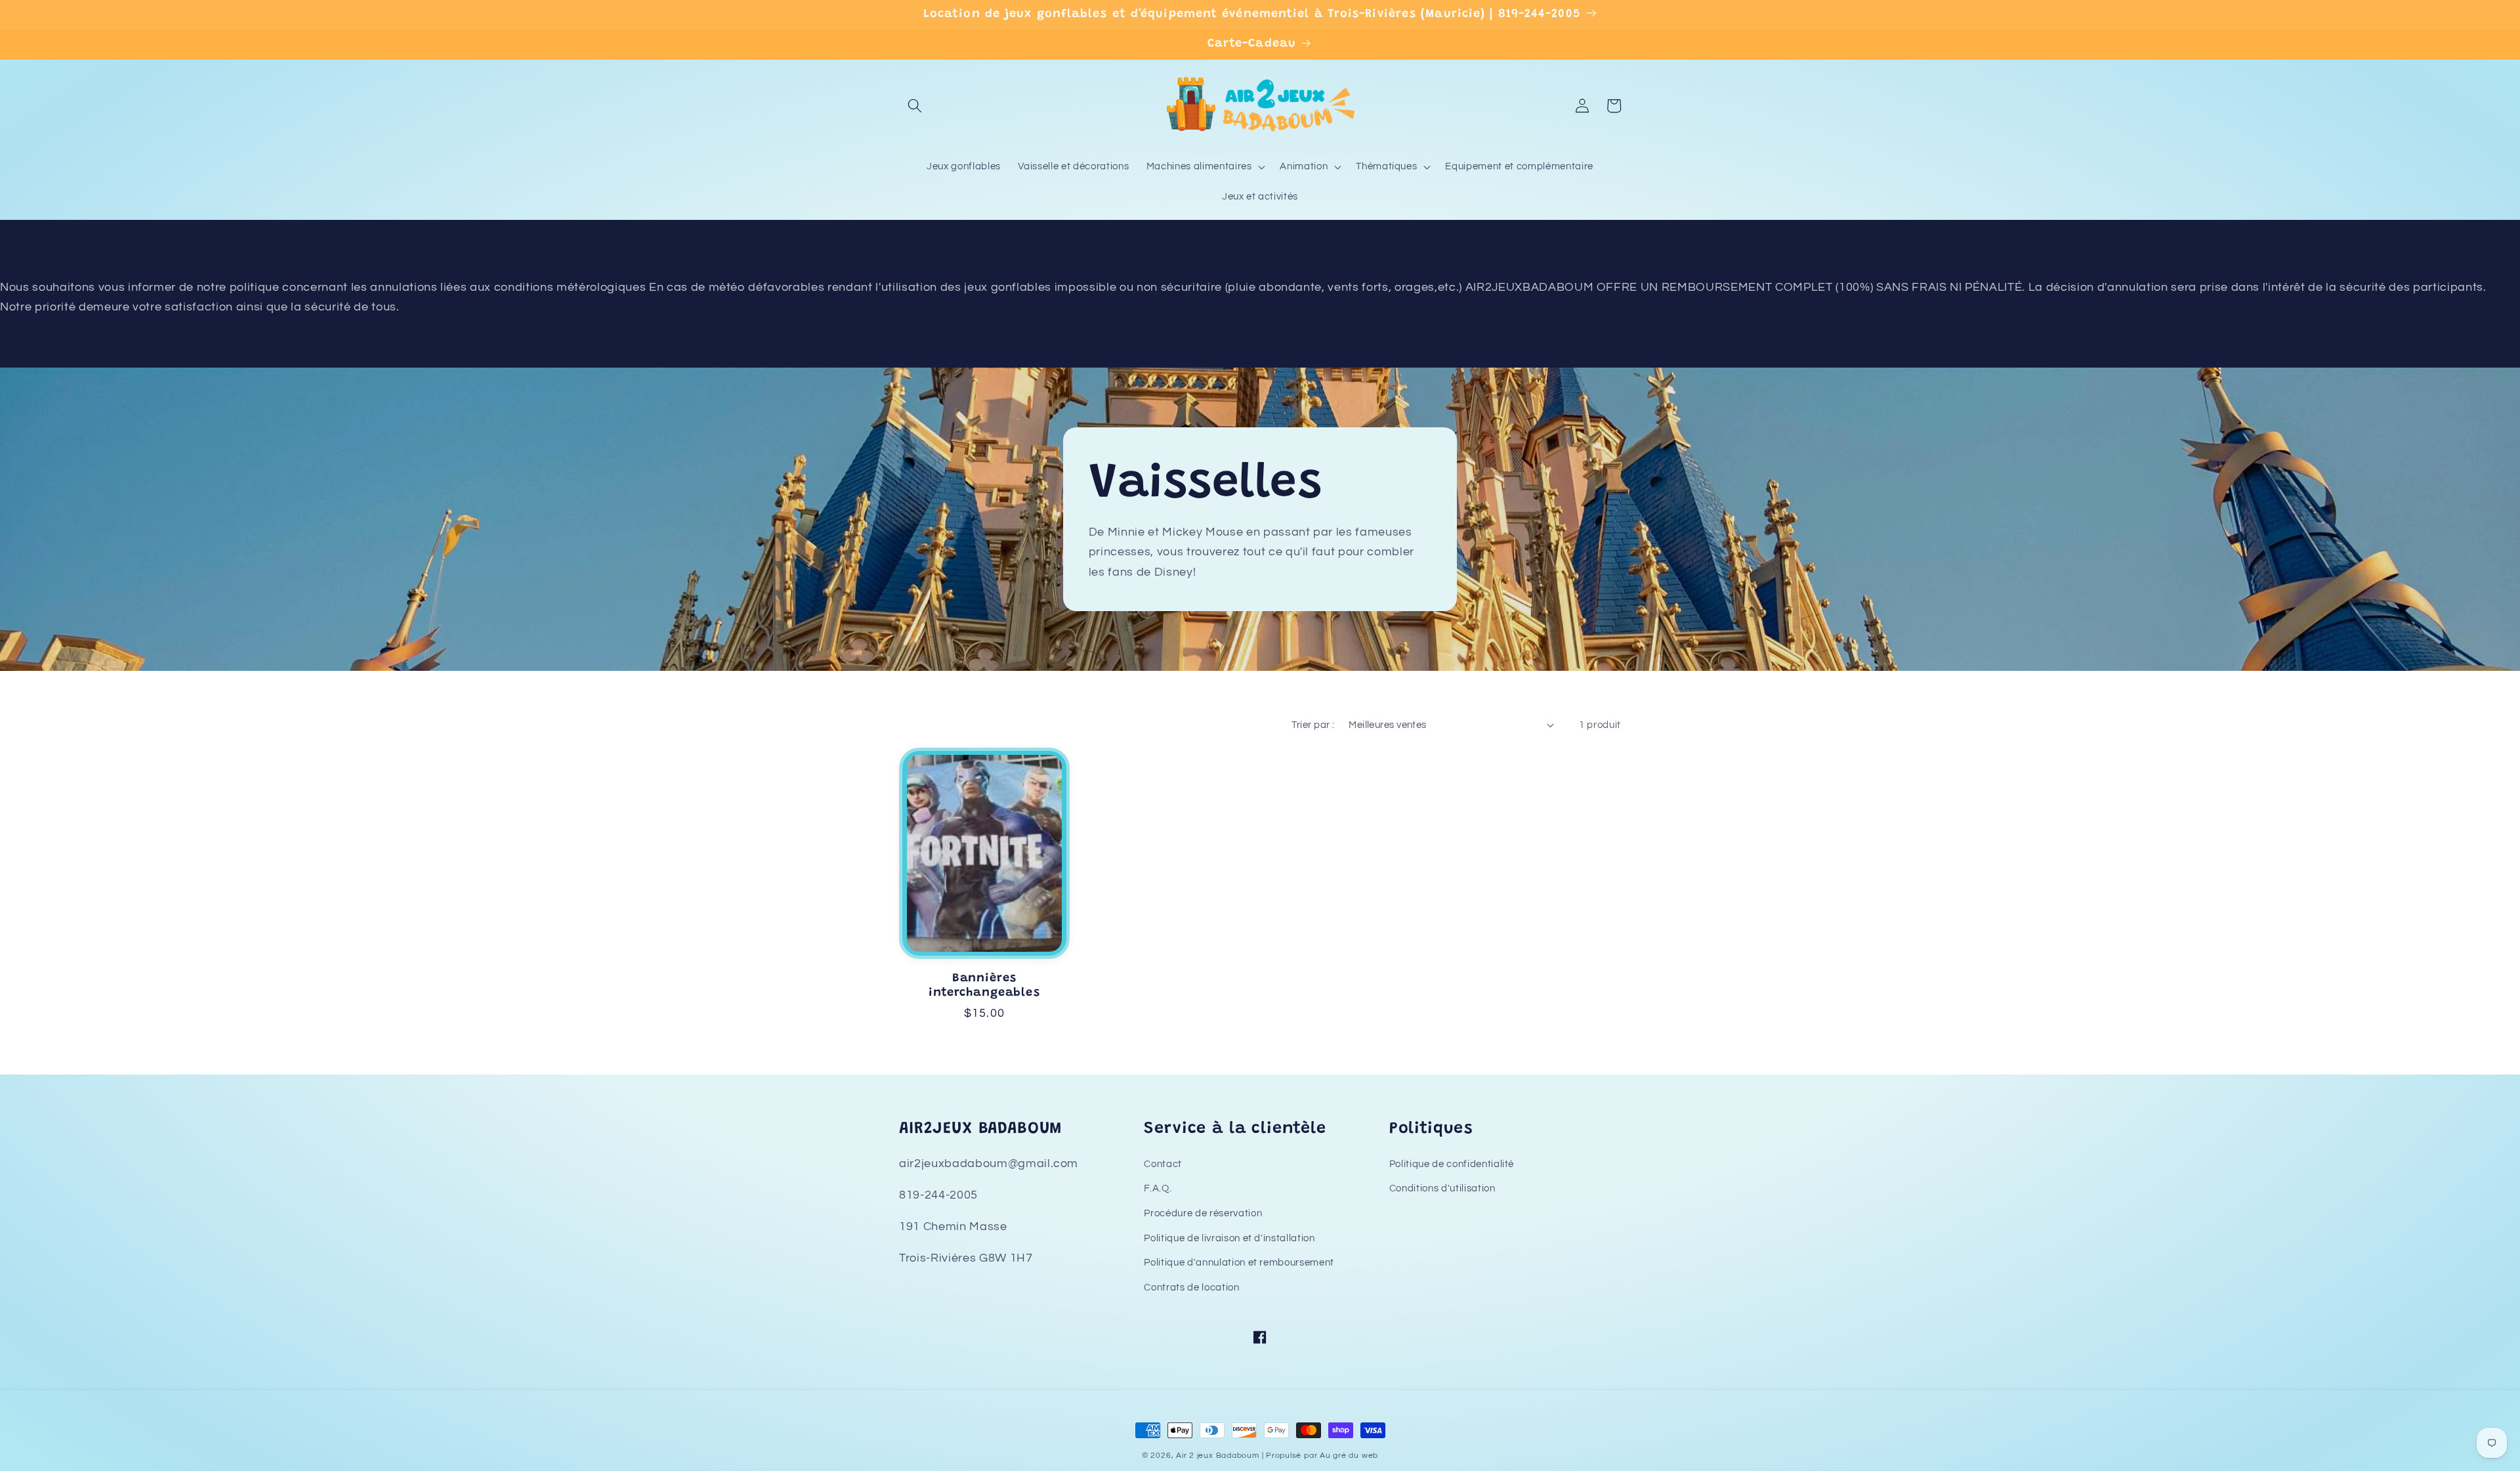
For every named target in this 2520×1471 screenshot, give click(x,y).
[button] (915, 106)
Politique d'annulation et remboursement (1239, 1262)
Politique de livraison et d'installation (1229, 1238)
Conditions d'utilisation (1442, 1188)
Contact (1163, 1164)
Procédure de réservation (1203, 1213)
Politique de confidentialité (1452, 1164)
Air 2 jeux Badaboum (1218, 1456)
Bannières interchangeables (984, 986)
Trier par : (1313, 725)
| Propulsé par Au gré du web (1320, 1456)
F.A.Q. (1158, 1188)
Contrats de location (1191, 1287)
